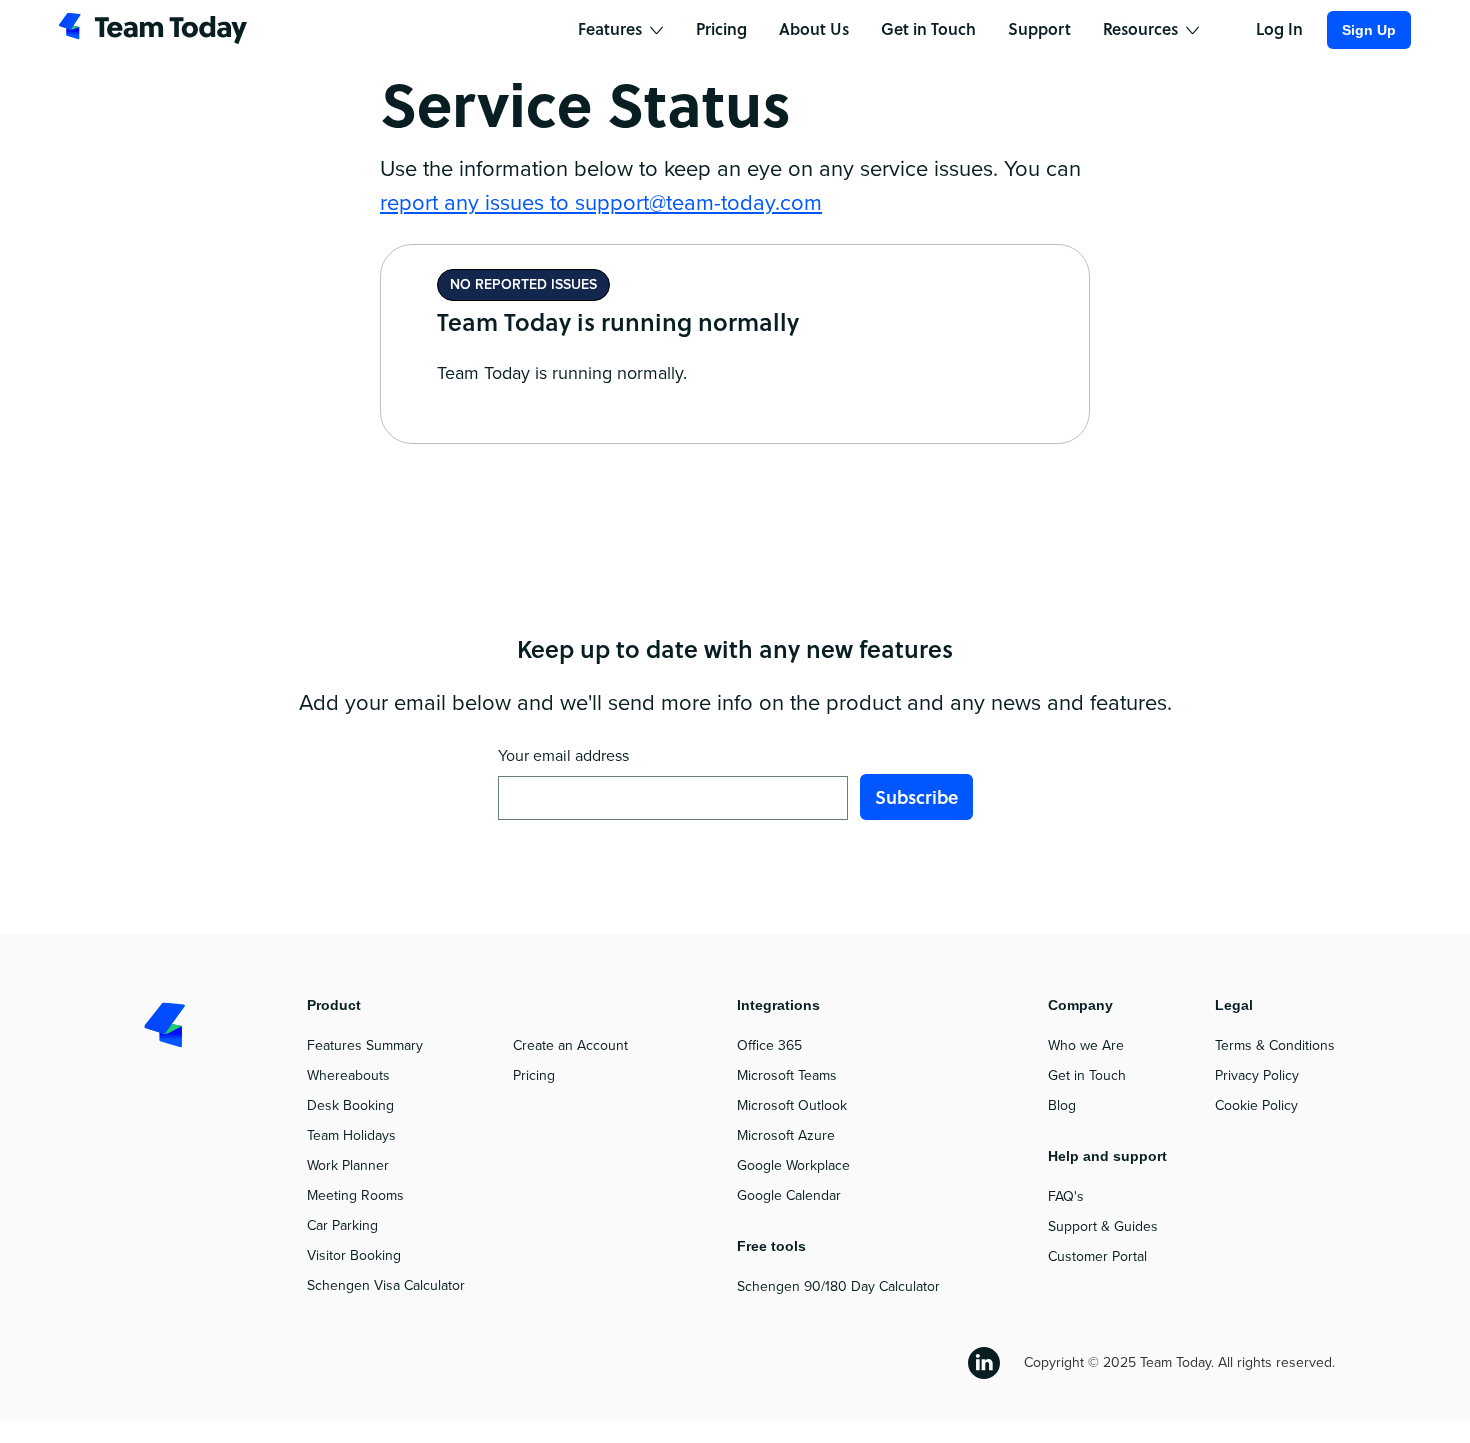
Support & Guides (1103, 1226)
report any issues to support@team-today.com (601, 203)
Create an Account (570, 1045)
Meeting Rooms (355, 1195)
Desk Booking (350, 1105)
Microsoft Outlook (792, 1105)
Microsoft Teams (787, 1075)
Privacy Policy (1257, 1075)
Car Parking (342, 1225)
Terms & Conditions (1275, 1045)
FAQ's (1066, 1196)
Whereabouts (348, 1075)
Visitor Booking (354, 1255)
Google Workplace (793, 1165)
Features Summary (365, 1045)
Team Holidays (351, 1135)
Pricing (534, 1075)
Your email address (563, 756)
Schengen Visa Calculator (386, 1285)
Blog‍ (1062, 1105)
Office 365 (769, 1045)
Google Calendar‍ (789, 1195)
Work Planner (348, 1165)
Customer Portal (1097, 1256)
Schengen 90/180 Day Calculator (838, 1286)
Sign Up (1369, 30)
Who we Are (1086, 1045)
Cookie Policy (1256, 1105)
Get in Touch (1087, 1075)
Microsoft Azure (786, 1135)
